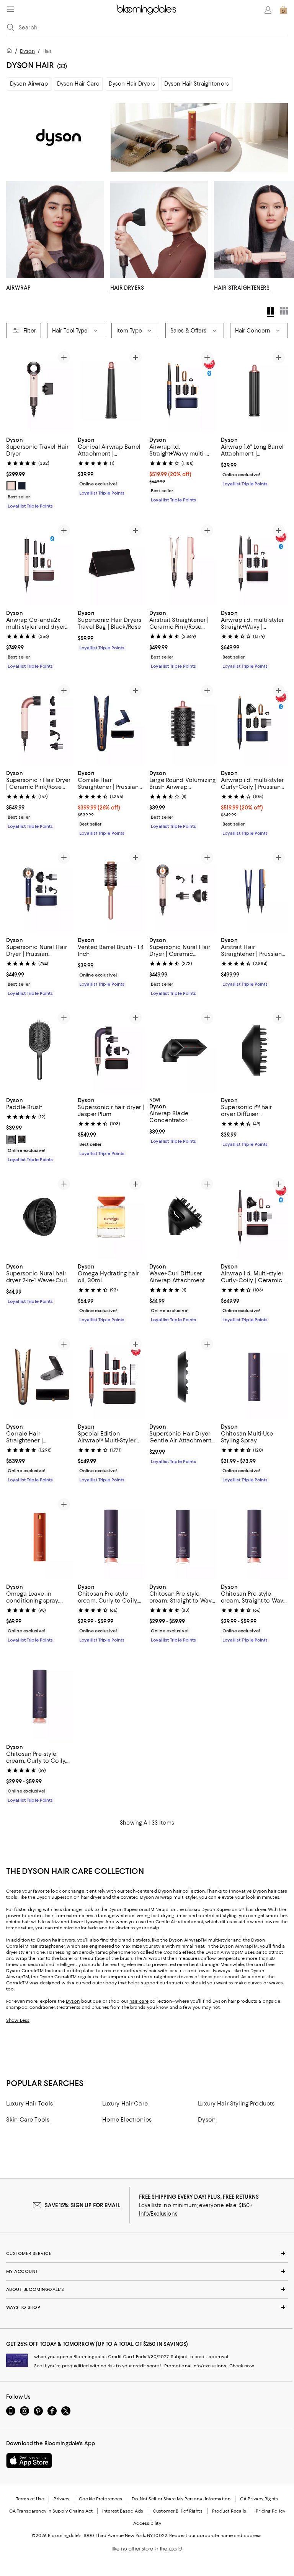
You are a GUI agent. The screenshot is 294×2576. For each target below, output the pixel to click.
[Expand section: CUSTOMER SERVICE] (147, 2253)
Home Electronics (127, 2120)
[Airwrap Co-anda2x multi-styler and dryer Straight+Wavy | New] (40, 563)
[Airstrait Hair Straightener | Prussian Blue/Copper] (254, 890)
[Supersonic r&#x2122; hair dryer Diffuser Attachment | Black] (254, 1050)
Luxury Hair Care (125, 2104)
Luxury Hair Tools (29, 2104)
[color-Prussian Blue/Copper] (22, 486)
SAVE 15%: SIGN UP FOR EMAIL (82, 2205)
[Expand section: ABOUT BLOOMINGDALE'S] (147, 2289)
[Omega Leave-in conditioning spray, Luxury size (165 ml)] (40, 1537)
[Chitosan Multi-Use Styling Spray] (254, 1377)
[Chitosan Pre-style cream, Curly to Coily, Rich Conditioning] (40, 1697)
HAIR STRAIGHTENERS (242, 288)
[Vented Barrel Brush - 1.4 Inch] (111, 890)
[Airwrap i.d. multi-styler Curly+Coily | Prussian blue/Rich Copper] (254, 723)
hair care (139, 2001)
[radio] (11, 486)
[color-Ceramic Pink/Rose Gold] (11, 486)
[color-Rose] (22, 1139)
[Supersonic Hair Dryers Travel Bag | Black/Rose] (111, 563)
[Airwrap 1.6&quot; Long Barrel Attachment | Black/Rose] (254, 390)
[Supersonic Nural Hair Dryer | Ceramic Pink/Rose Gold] (183, 890)
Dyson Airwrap (29, 84)
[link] (40, 472)
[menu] (11, 9)
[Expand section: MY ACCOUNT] (147, 2271)
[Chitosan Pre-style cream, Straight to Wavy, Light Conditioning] (183, 1537)
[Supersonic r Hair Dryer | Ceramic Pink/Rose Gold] (40, 723)
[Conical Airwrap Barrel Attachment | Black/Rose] (111, 390)
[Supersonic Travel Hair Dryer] (40, 390)
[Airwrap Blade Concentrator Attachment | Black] (183, 1050)
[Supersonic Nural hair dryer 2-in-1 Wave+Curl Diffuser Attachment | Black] (40, 1217)
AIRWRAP (18, 288)
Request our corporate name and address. (216, 2535)
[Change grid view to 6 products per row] (284, 311)
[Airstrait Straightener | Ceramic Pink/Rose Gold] (183, 563)
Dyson (27, 51)
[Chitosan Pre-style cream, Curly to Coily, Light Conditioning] (111, 1537)
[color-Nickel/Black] (11, 1139)
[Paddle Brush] (40, 1050)
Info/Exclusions (158, 2214)
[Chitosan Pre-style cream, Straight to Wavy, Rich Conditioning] (254, 1537)
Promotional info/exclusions (195, 2366)
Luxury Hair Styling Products (236, 2104)
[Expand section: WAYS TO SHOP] (147, 2307)
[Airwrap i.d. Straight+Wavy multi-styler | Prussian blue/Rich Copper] (183, 390)
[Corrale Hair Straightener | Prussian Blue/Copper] (111, 723)
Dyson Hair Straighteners (197, 84)
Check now (242, 2366)
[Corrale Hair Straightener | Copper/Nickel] (40, 1377)
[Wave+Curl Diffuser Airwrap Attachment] (183, 1217)
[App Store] (29, 2461)
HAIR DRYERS (127, 288)
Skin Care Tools (28, 2120)
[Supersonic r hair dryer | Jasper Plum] (111, 1050)
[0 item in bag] (283, 10)
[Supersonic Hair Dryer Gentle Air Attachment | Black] (183, 1377)
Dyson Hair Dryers (132, 84)
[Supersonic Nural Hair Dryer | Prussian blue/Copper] (40, 890)
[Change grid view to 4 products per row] (270, 312)
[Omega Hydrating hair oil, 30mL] (111, 1217)
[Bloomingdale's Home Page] (147, 10)
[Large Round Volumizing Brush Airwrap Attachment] (183, 723)
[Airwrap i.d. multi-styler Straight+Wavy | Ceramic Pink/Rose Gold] (254, 563)
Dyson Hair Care (78, 84)
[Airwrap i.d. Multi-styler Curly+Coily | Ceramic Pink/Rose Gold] (254, 1217)
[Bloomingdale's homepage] (11, 52)
